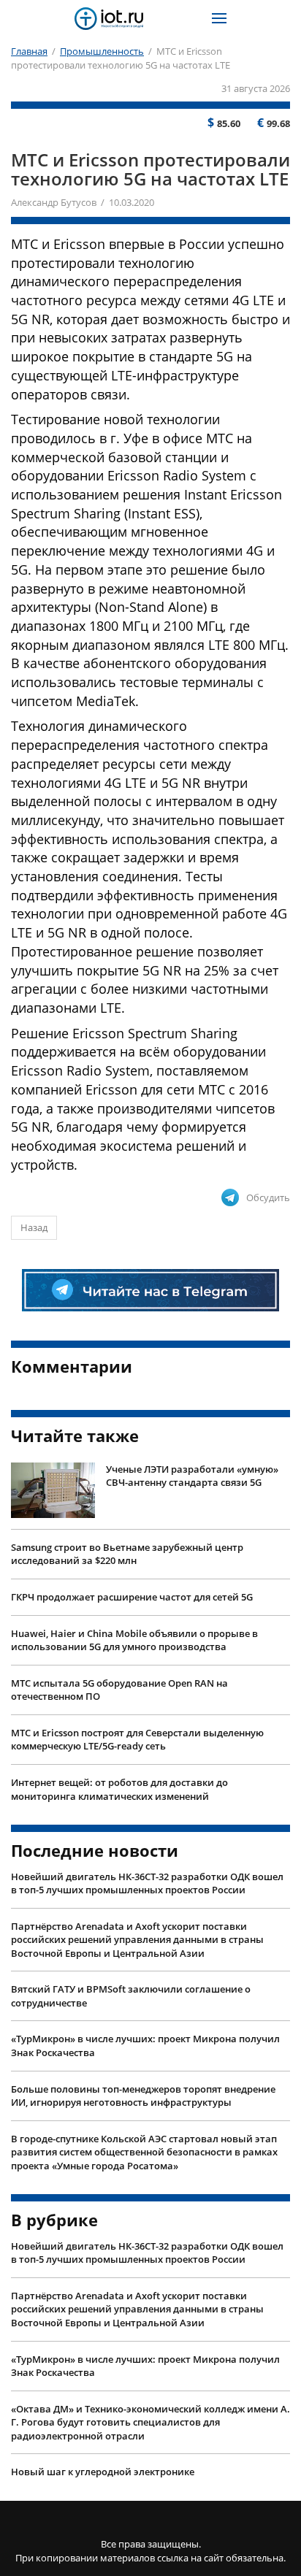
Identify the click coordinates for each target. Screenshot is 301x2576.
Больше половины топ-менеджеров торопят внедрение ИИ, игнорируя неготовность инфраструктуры (143, 2096)
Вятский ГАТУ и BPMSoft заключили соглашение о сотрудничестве (131, 1996)
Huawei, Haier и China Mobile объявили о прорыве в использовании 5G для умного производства (134, 1640)
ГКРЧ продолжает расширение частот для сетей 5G (132, 1597)
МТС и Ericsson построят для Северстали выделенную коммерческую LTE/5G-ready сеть (137, 1740)
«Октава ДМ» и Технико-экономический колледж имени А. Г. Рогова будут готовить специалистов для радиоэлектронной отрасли (150, 2422)
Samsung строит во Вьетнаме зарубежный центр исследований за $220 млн (127, 1554)
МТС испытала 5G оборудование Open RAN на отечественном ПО (119, 1690)
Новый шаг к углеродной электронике (103, 2472)
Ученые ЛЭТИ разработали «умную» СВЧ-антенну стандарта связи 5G (192, 1476)
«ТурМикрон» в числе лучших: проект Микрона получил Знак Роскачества (145, 2046)
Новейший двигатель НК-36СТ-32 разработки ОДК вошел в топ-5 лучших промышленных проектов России (147, 1883)
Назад (34, 1227)
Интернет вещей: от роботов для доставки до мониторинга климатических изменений (119, 1789)
